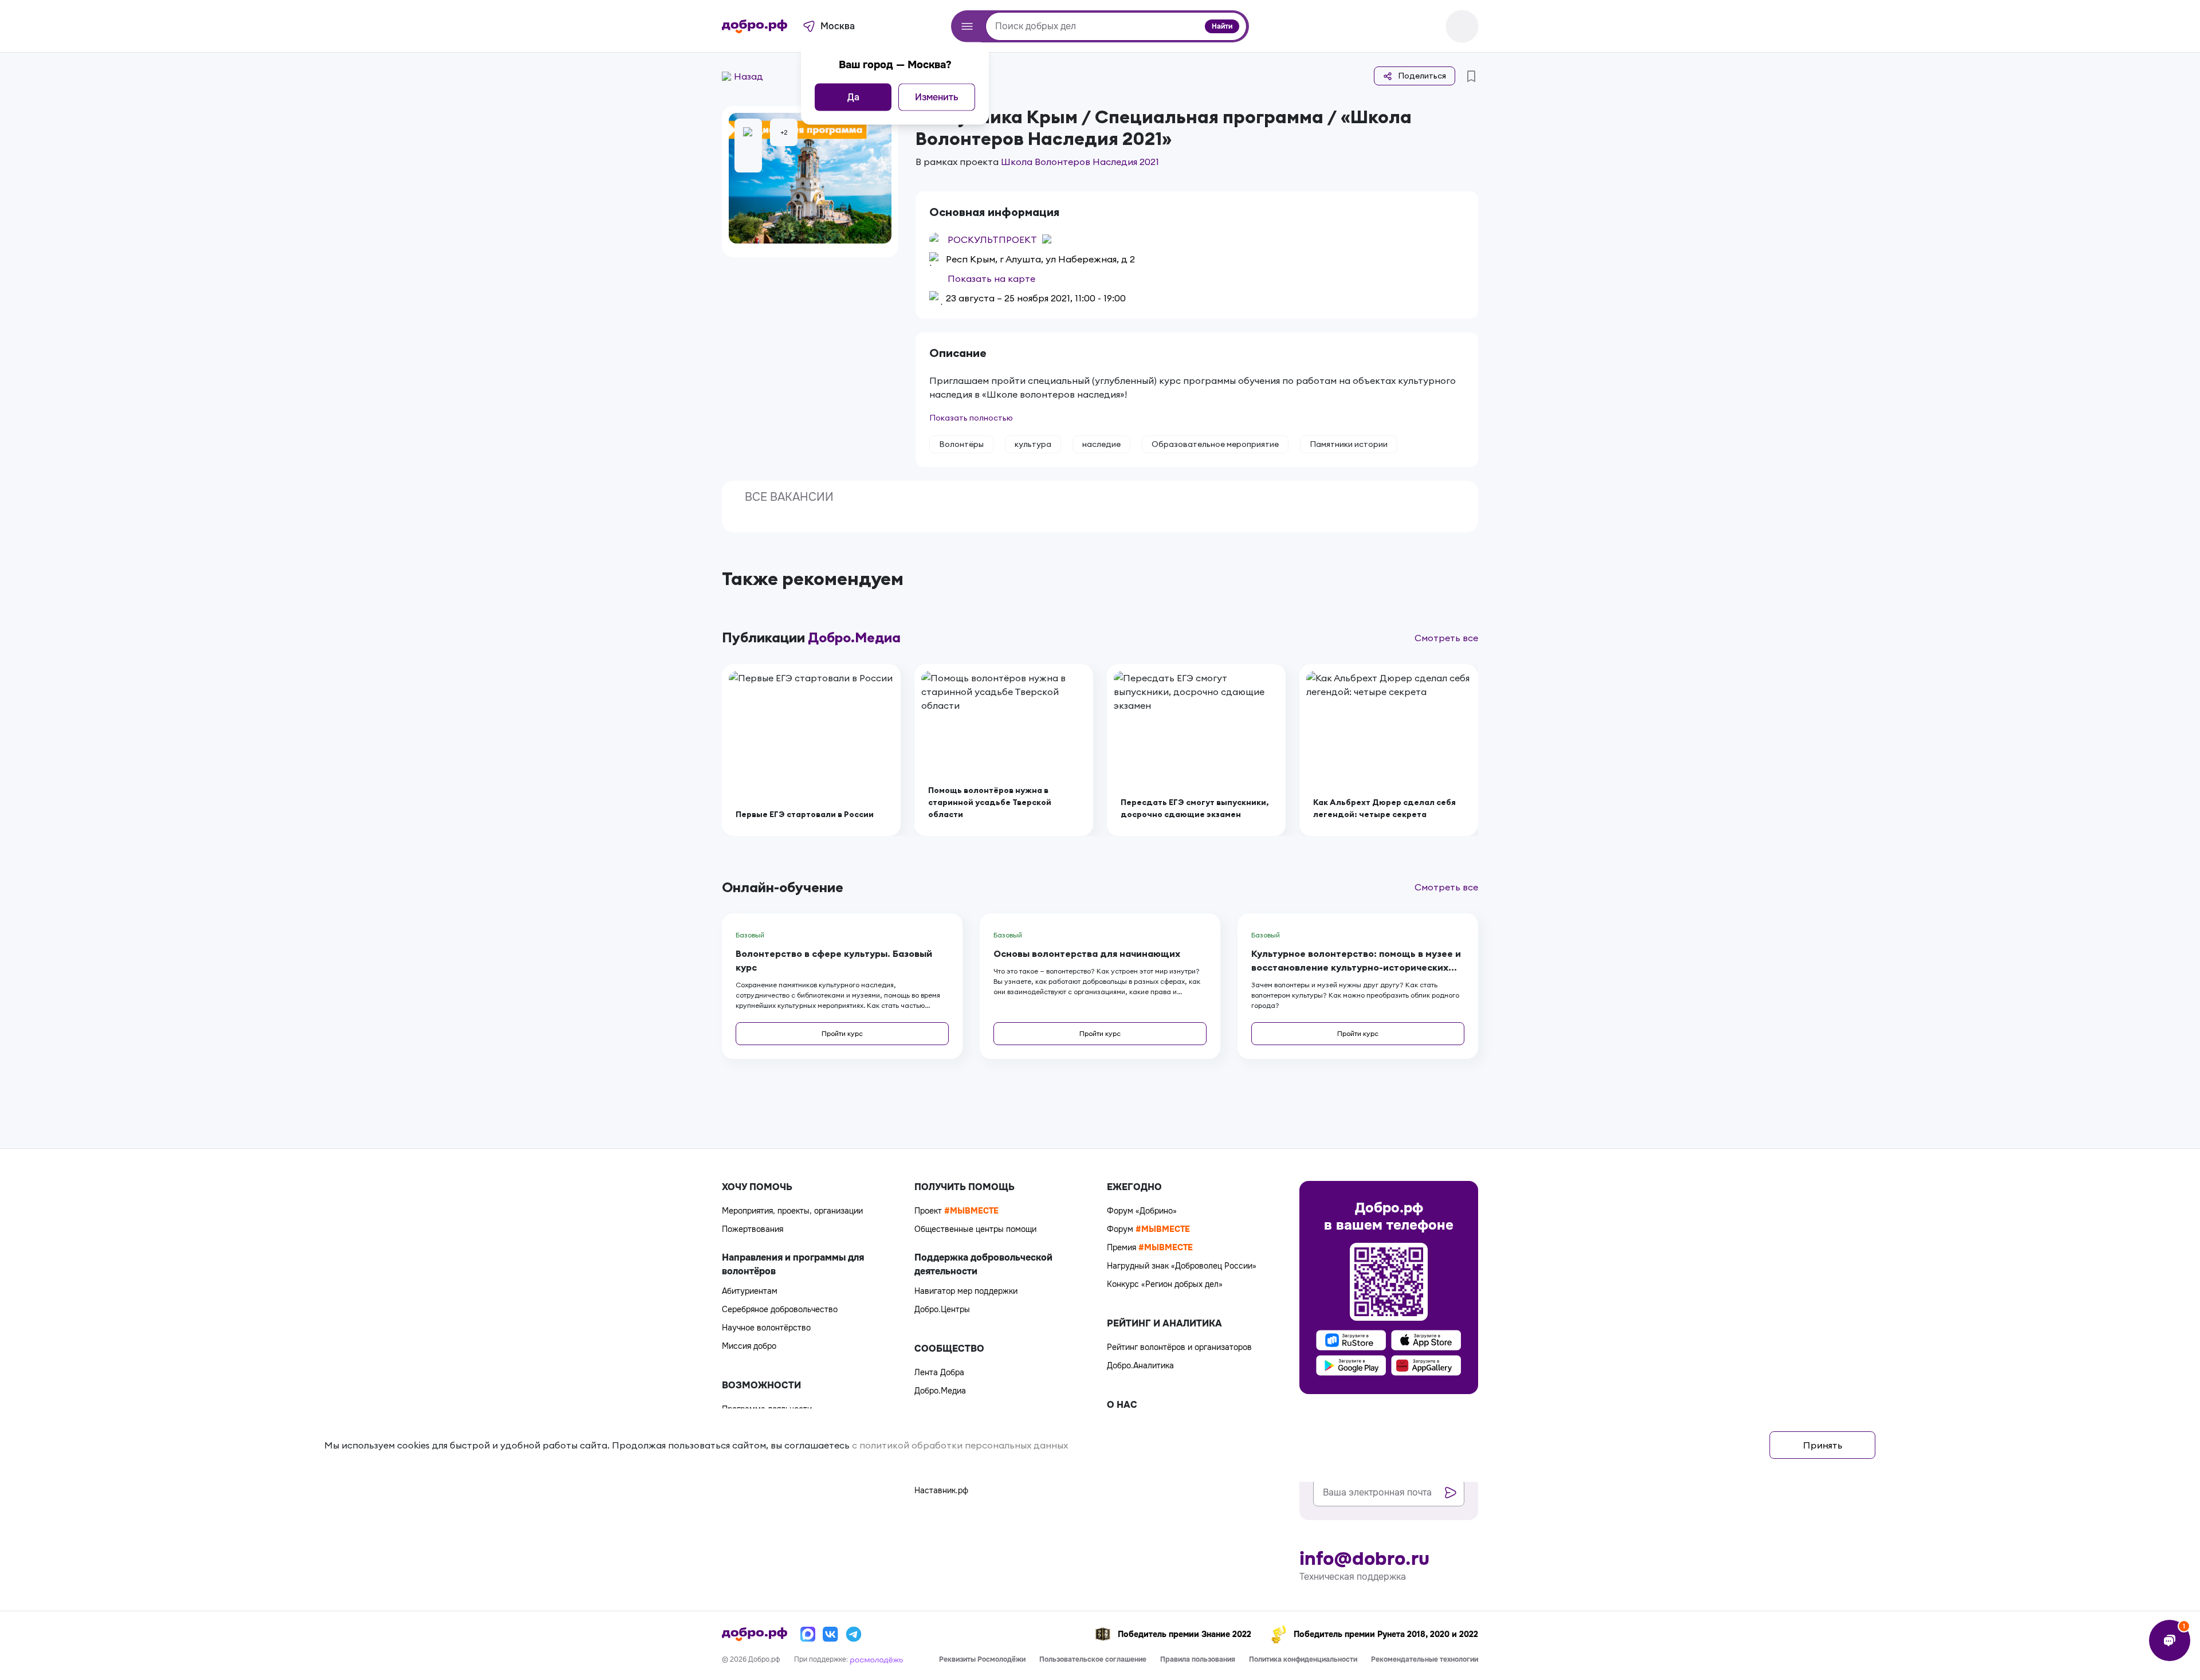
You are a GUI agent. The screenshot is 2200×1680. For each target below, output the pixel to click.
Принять (1823, 1445)
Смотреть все (1446, 638)
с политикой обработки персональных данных (960, 1445)
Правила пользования (1198, 1659)
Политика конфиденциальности (1303, 1659)
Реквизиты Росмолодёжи (982, 1659)
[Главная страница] (755, 26)
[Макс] (808, 1634)
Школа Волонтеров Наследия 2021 (1080, 162)
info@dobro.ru (1364, 1559)
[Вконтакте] (831, 1634)
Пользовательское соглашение (1093, 1659)
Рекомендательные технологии (1425, 1659)
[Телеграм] (854, 1634)
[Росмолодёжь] (877, 1659)
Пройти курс (842, 1033)
